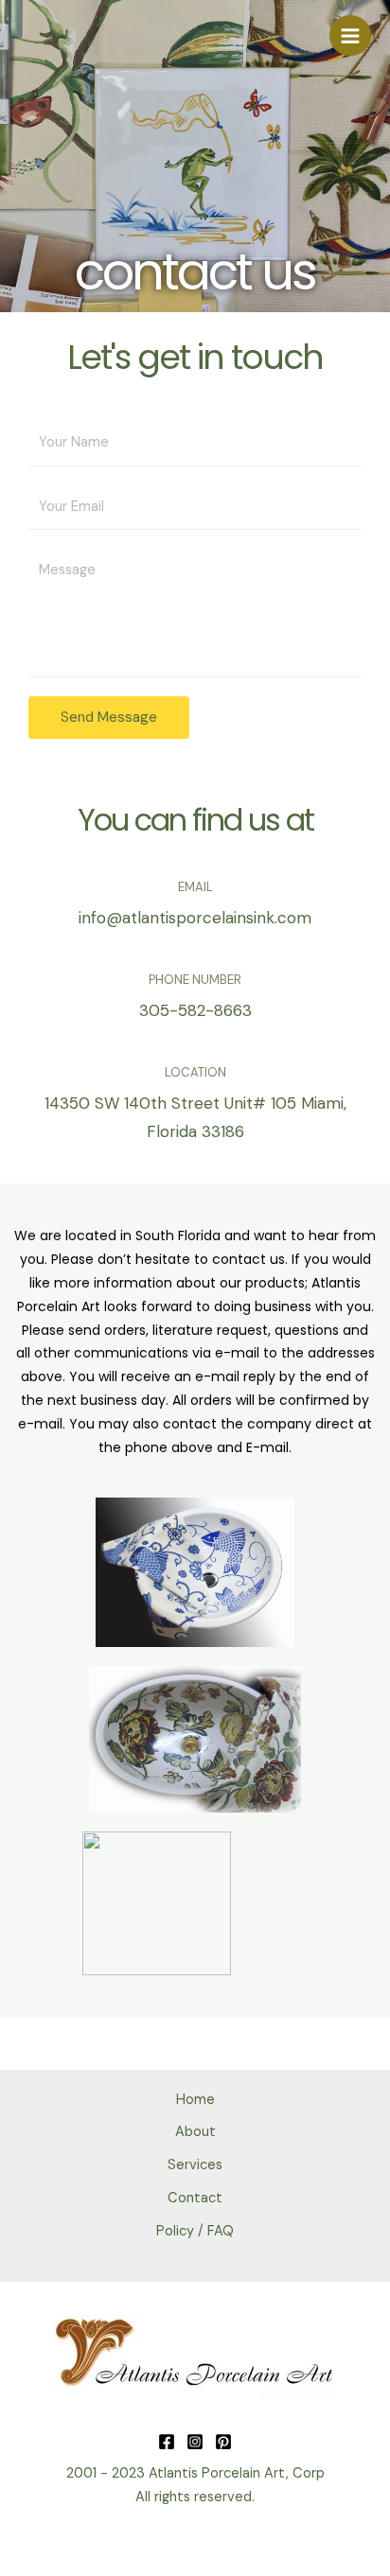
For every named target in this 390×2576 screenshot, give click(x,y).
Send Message (109, 717)
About (195, 2132)
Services (195, 2165)
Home (195, 2100)
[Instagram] (195, 2442)
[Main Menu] (350, 36)
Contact (195, 2198)
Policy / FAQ (195, 2231)
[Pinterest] (223, 2442)
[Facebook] (167, 2442)
